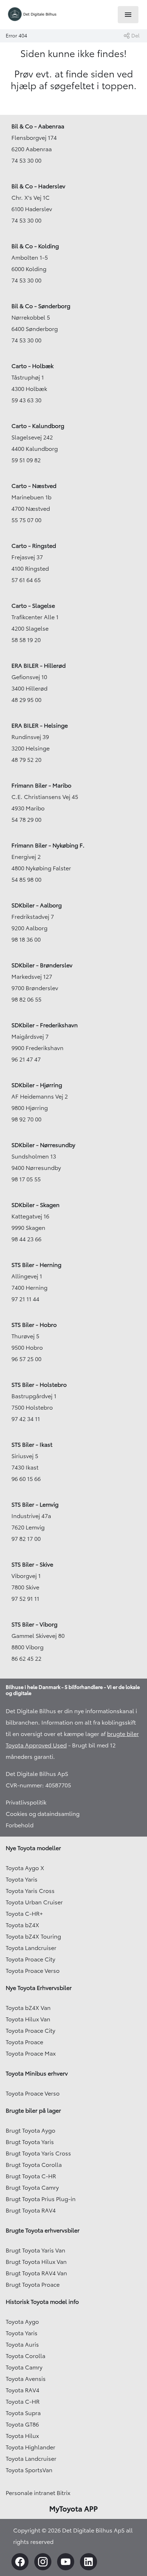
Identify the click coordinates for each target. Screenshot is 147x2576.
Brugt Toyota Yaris (30, 2142)
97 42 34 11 (26, 1419)
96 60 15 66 (26, 1479)
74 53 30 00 (26, 161)
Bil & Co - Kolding (35, 246)
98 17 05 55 (26, 1179)
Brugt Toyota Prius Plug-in (41, 2199)
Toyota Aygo (22, 2322)
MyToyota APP (73, 2509)
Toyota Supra (23, 2413)
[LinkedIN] (88, 2562)
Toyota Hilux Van (28, 2019)
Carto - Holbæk (32, 366)
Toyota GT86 (22, 2424)
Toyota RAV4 (22, 2390)
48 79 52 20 (26, 760)
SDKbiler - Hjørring (37, 1085)
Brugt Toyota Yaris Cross (38, 2153)
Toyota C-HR (23, 2402)
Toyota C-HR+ (24, 1914)
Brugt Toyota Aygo (31, 2130)
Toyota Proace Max (31, 2053)
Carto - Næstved (34, 486)
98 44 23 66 (26, 1239)
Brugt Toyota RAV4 (31, 2210)
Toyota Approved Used (36, 1745)
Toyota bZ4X (22, 1925)
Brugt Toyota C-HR (31, 2176)
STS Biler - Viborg (34, 1624)
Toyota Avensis (26, 2379)
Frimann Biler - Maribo (41, 785)
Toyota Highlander (31, 2447)
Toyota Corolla (26, 2356)
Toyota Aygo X (25, 1868)
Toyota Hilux (22, 2436)
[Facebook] (20, 2562)
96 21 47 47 (26, 1059)
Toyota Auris (22, 2345)
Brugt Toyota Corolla (34, 2165)
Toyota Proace (24, 2042)
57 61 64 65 (26, 580)
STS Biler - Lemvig (35, 1505)
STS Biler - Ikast (32, 1445)
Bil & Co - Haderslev (38, 186)
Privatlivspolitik (26, 1802)
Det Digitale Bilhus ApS (37, 1774)
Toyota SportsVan (29, 2470)
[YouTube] (66, 2562)
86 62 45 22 (26, 1659)
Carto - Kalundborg (38, 426)
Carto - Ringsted (34, 546)
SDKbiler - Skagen (36, 1205)
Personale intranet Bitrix (38, 2493)
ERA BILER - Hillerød (39, 666)
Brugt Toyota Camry (32, 2188)
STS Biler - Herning (36, 1265)
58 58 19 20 (26, 640)
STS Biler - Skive (32, 1564)
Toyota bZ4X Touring (33, 1936)
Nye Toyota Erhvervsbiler (39, 1988)
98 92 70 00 (26, 1119)
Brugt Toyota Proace (33, 2285)
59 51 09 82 (26, 460)
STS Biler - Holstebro (39, 1385)
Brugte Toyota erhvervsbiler (43, 2230)
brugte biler (123, 1734)
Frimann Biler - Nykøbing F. (48, 845)
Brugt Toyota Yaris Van (36, 2250)
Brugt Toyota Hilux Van (36, 2262)
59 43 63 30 (26, 400)
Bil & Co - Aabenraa (38, 126)
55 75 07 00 (26, 520)
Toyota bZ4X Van (28, 2008)
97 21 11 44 (25, 1299)
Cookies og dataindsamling (43, 1814)
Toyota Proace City (31, 1959)
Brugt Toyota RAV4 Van (36, 2273)
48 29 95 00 (26, 700)
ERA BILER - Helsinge (40, 726)
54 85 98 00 (26, 880)
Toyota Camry (24, 2367)
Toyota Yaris (22, 1879)
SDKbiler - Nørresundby (43, 1145)
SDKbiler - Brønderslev (42, 965)
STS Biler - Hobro (34, 1325)
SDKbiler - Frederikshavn (45, 1025)
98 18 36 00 (26, 940)
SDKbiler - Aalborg (37, 905)
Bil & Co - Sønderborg (41, 306)
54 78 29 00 (26, 820)
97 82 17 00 (26, 1539)
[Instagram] (43, 2562)
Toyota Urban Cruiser (34, 1902)
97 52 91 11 (25, 1599)
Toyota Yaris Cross (30, 1891)
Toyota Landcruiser (31, 1948)
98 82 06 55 (26, 999)
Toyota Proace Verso (33, 1971)
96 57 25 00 (26, 1359)
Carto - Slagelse (33, 606)
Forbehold (20, 1825)
